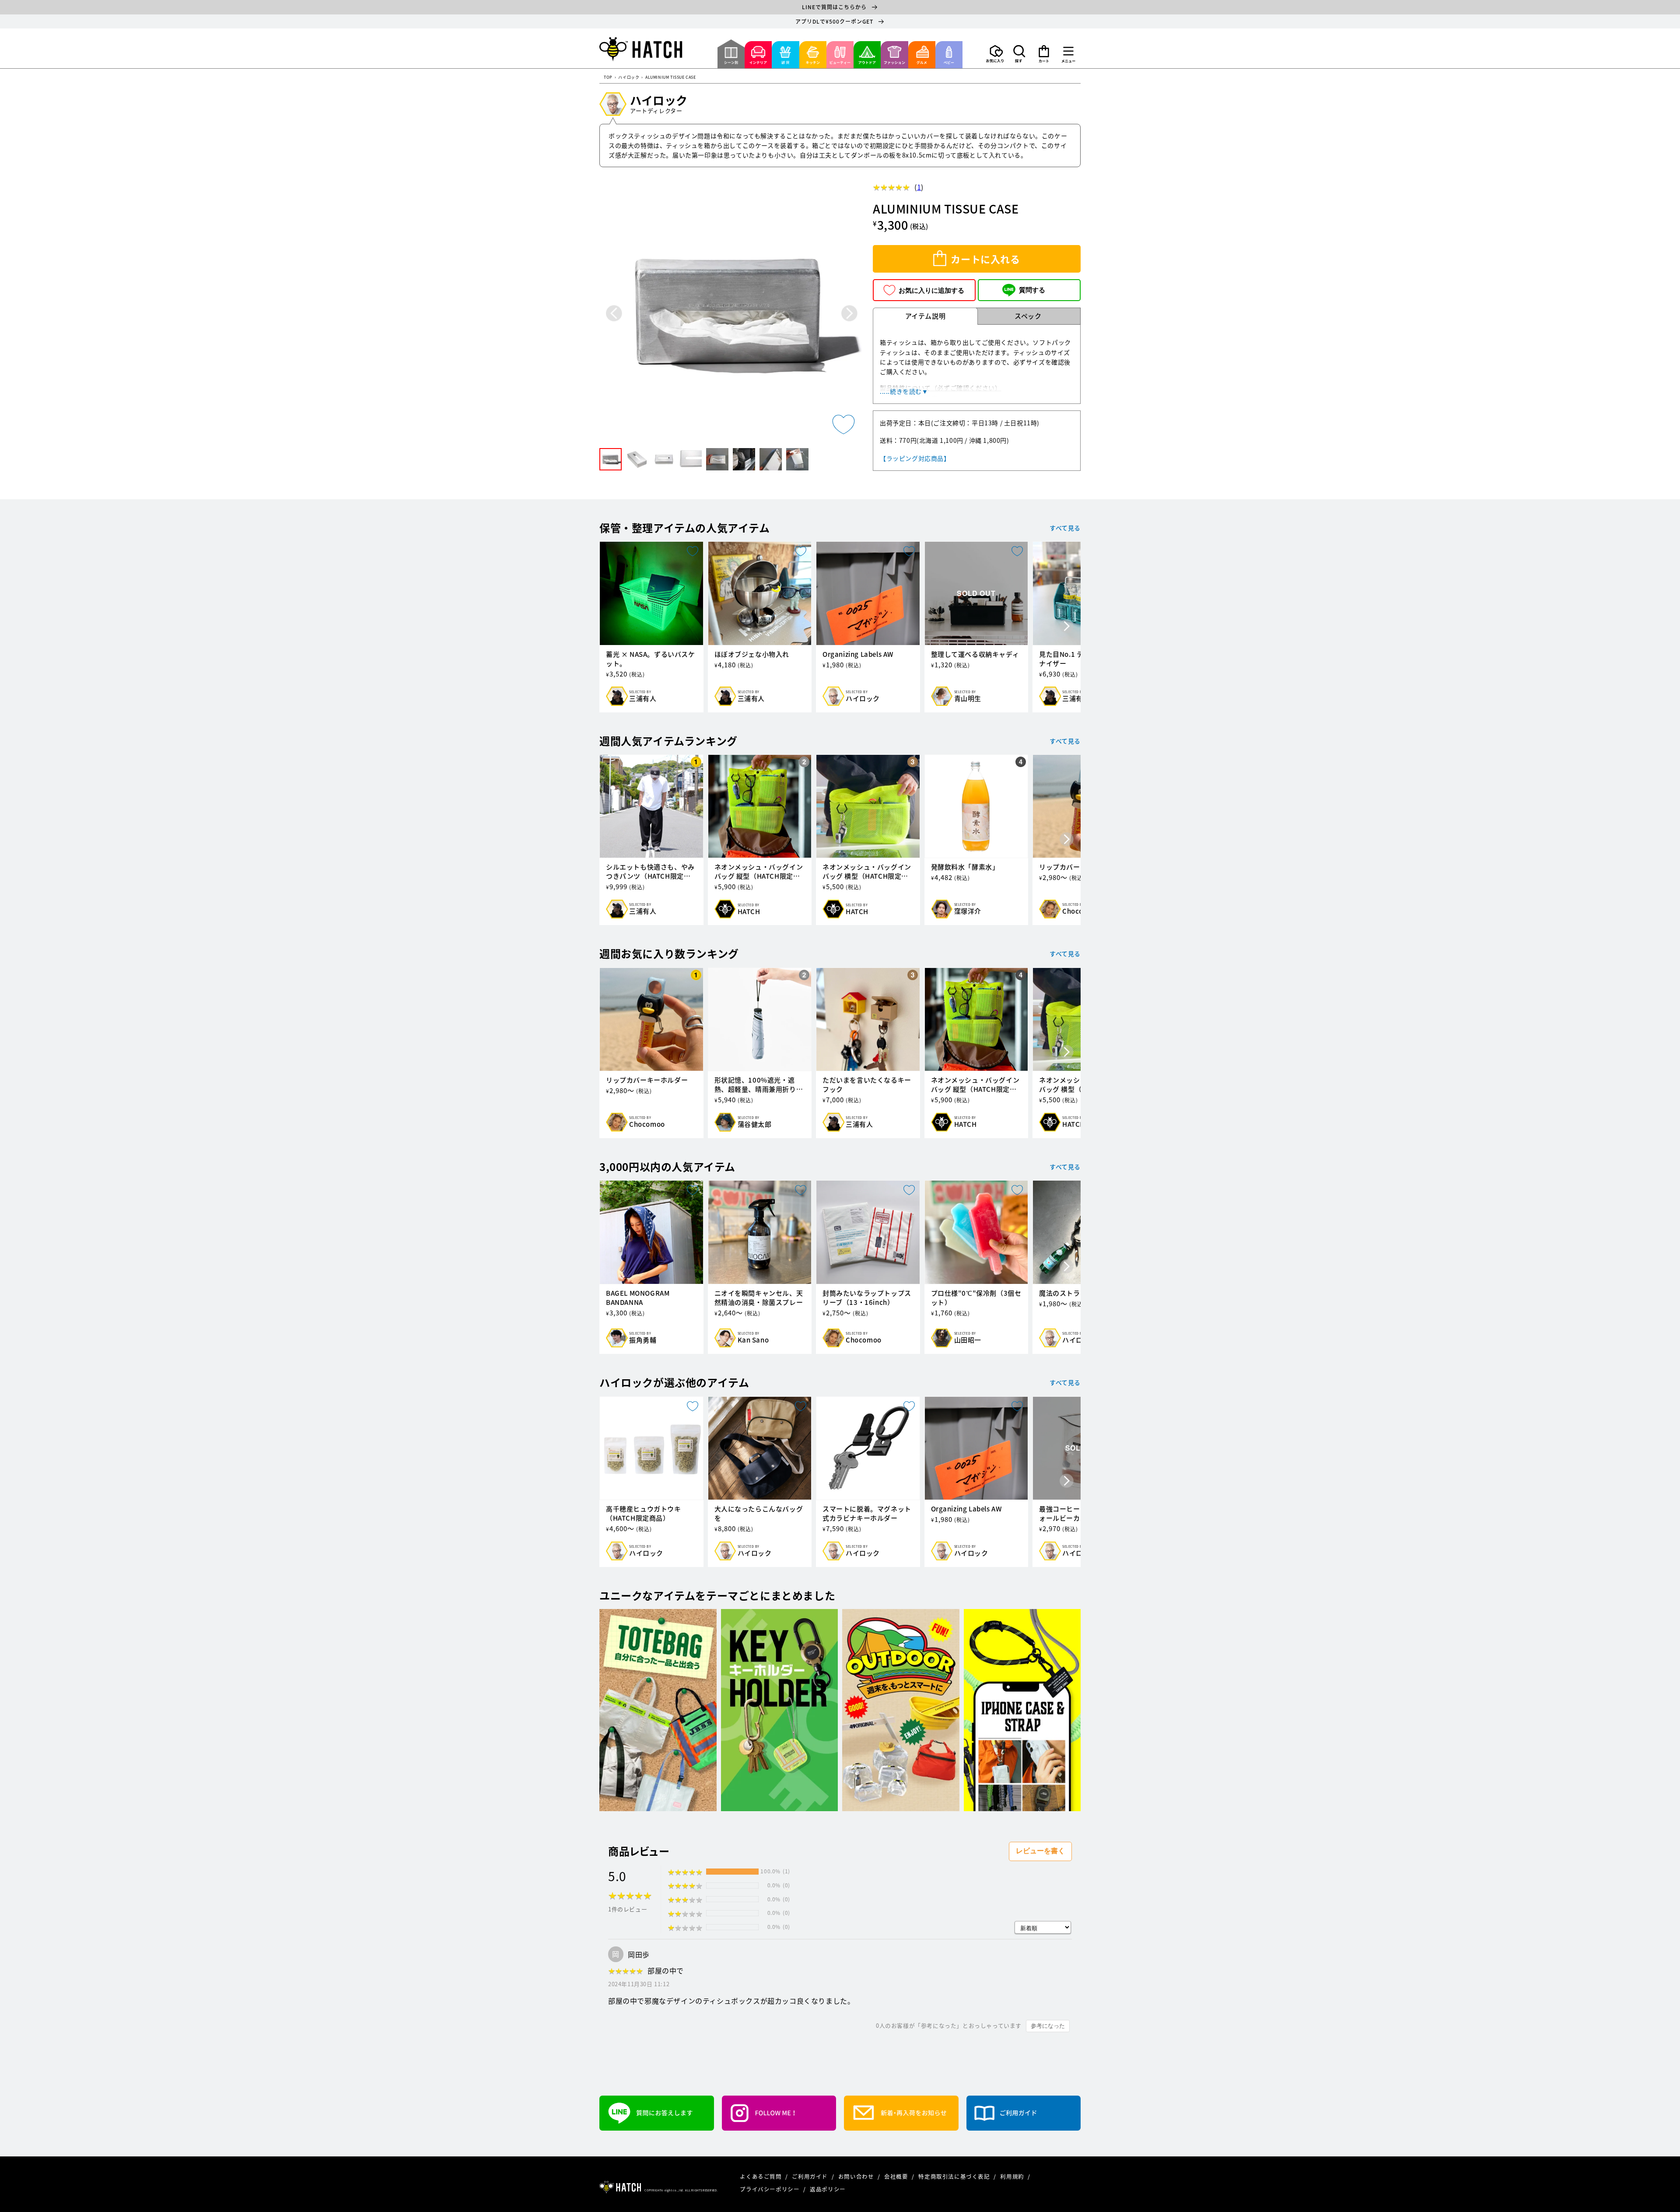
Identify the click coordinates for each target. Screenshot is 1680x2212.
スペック (1028, 316)
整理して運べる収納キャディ (975, 654)
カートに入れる (985, 259)
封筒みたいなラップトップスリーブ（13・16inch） (867, 1298)
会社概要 (897, 2176)
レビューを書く (1040, 1851)
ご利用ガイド (810, 2176)
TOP (608, 78)
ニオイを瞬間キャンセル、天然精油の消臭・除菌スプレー (759, 1298)
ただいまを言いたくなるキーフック (867, 1085)
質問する (1032, 290)
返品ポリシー (828, 2189)
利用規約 (1013, 2176)
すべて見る (1065, 528)
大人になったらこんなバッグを (759, 1514)
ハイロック (629, 78)
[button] (1019, 54)
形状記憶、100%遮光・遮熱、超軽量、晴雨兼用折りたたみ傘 (759, 1085)
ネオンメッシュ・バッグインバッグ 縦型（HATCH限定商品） (759, 872)
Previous (614, 313)
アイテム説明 (926, 316)
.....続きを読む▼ (904, 391)
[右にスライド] (1067, 627)
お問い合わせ (857, 2176)
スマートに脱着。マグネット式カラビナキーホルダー (867, 1514)
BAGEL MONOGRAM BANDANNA (638, 1298)
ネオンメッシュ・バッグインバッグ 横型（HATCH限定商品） (867, 872)
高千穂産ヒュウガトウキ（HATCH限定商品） (644, 1514)
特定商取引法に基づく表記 (955, 2176)
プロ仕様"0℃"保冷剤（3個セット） (976, 1298)
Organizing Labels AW (858, 654)
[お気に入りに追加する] (843, 424)
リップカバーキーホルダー (647, 1080)
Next (849, 313)
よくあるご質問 (761, 2176)
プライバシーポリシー (770, 2189)
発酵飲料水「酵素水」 (965, 867)
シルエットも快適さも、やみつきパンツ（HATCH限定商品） (650, 872)
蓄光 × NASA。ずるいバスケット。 (651, 659)
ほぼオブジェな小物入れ (752, 654)
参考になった (1048, 2026)
